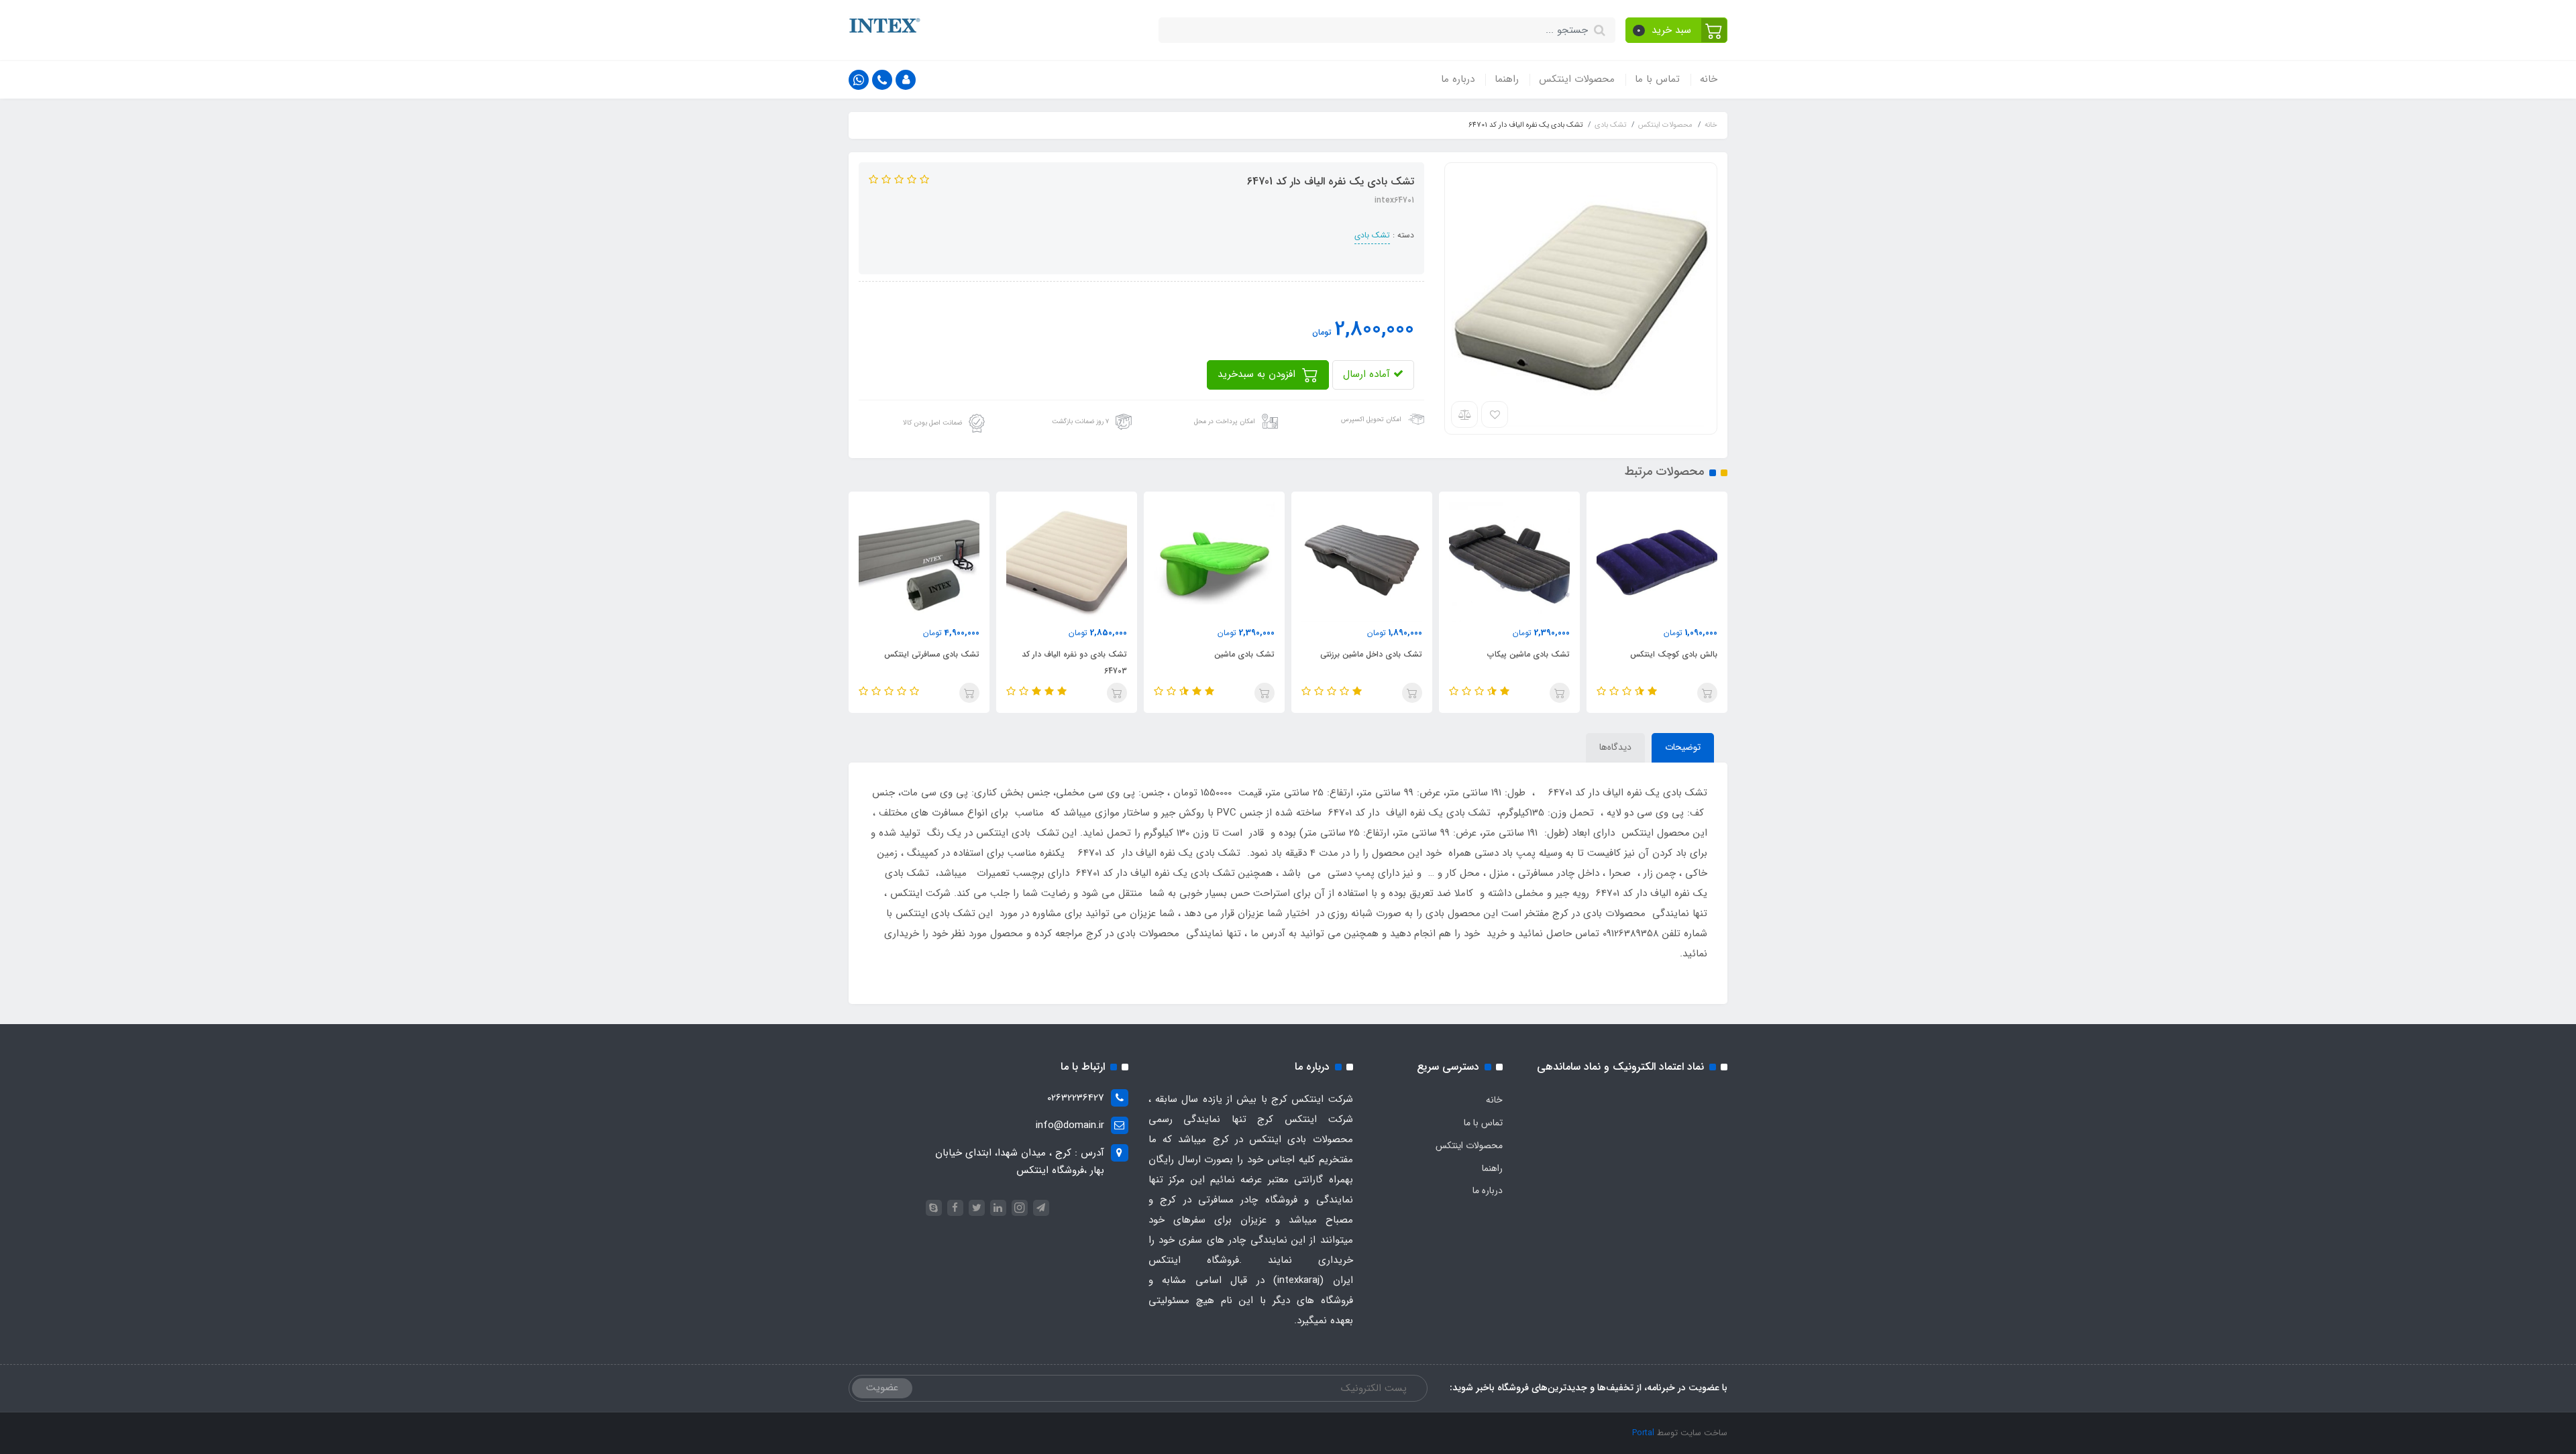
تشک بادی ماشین (1244, 654)
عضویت (882, 1388)
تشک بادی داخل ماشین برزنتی (1371, 654)
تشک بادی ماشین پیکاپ (1528, 654)
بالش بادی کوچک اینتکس (1674, 654)
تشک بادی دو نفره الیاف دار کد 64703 (1074, 663)
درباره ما (1458, 79)
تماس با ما (1657, 79)
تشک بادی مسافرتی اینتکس (932, 654)
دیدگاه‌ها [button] (1615, 747)
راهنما (1507, 79)
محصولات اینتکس (1577, 79)
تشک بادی (1372, 235)
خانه (1709, 79)
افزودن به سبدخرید (1258, 374)
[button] (1677, 30)
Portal (1643, 1433)
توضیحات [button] (1683, 747)
